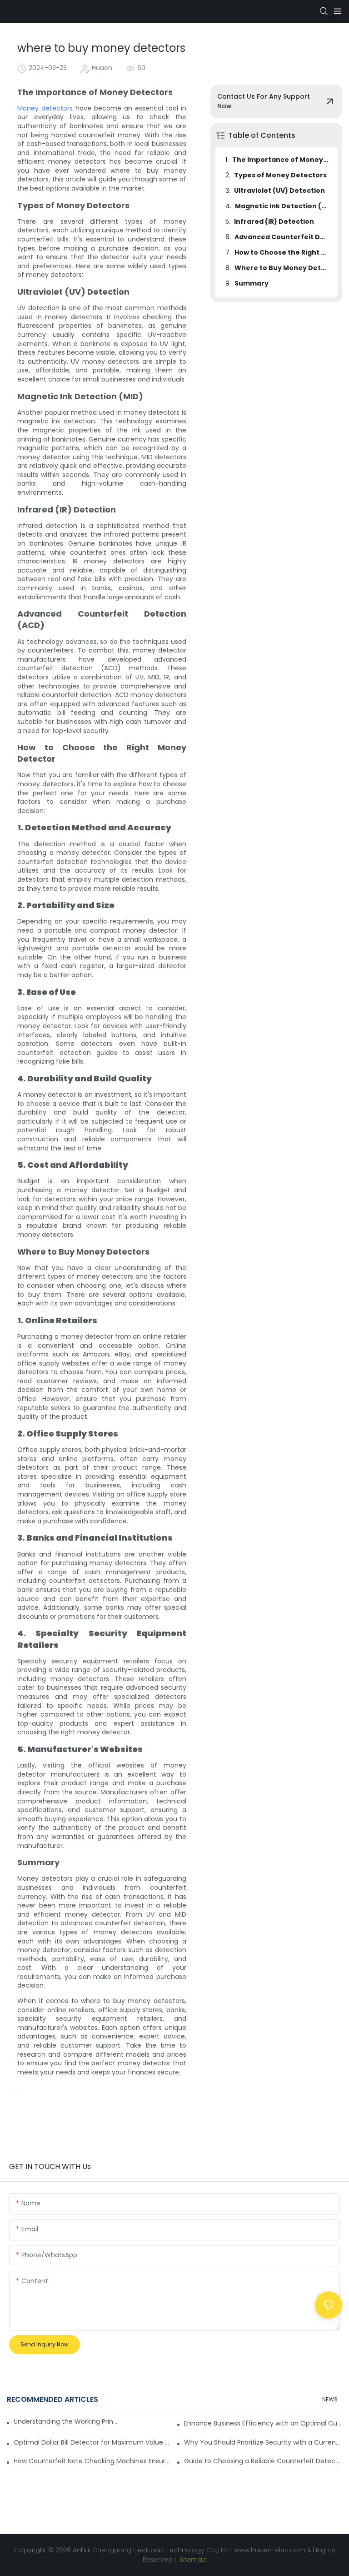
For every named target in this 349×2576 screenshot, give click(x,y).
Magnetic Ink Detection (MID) (282, 206)
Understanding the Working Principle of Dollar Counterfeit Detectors (66, 2421)
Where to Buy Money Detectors (282, 268)
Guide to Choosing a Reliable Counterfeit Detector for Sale (263, 2461)
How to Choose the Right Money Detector (282, 252)
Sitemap (192, 2560)
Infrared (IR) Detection (274, 221)
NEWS (330, 2399)
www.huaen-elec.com (270, 2550)
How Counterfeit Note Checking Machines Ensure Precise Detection (93, 2461)
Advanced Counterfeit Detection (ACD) (282, 237)
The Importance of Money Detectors (281, 160)
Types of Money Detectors (280, 175)
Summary (252, 283)
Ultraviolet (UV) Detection (279, 191)
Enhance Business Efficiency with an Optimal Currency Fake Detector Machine (263, 2423)
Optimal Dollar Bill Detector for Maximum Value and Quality (93, 2442)
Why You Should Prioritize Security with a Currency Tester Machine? (263, 2442)
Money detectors (45, 108)
